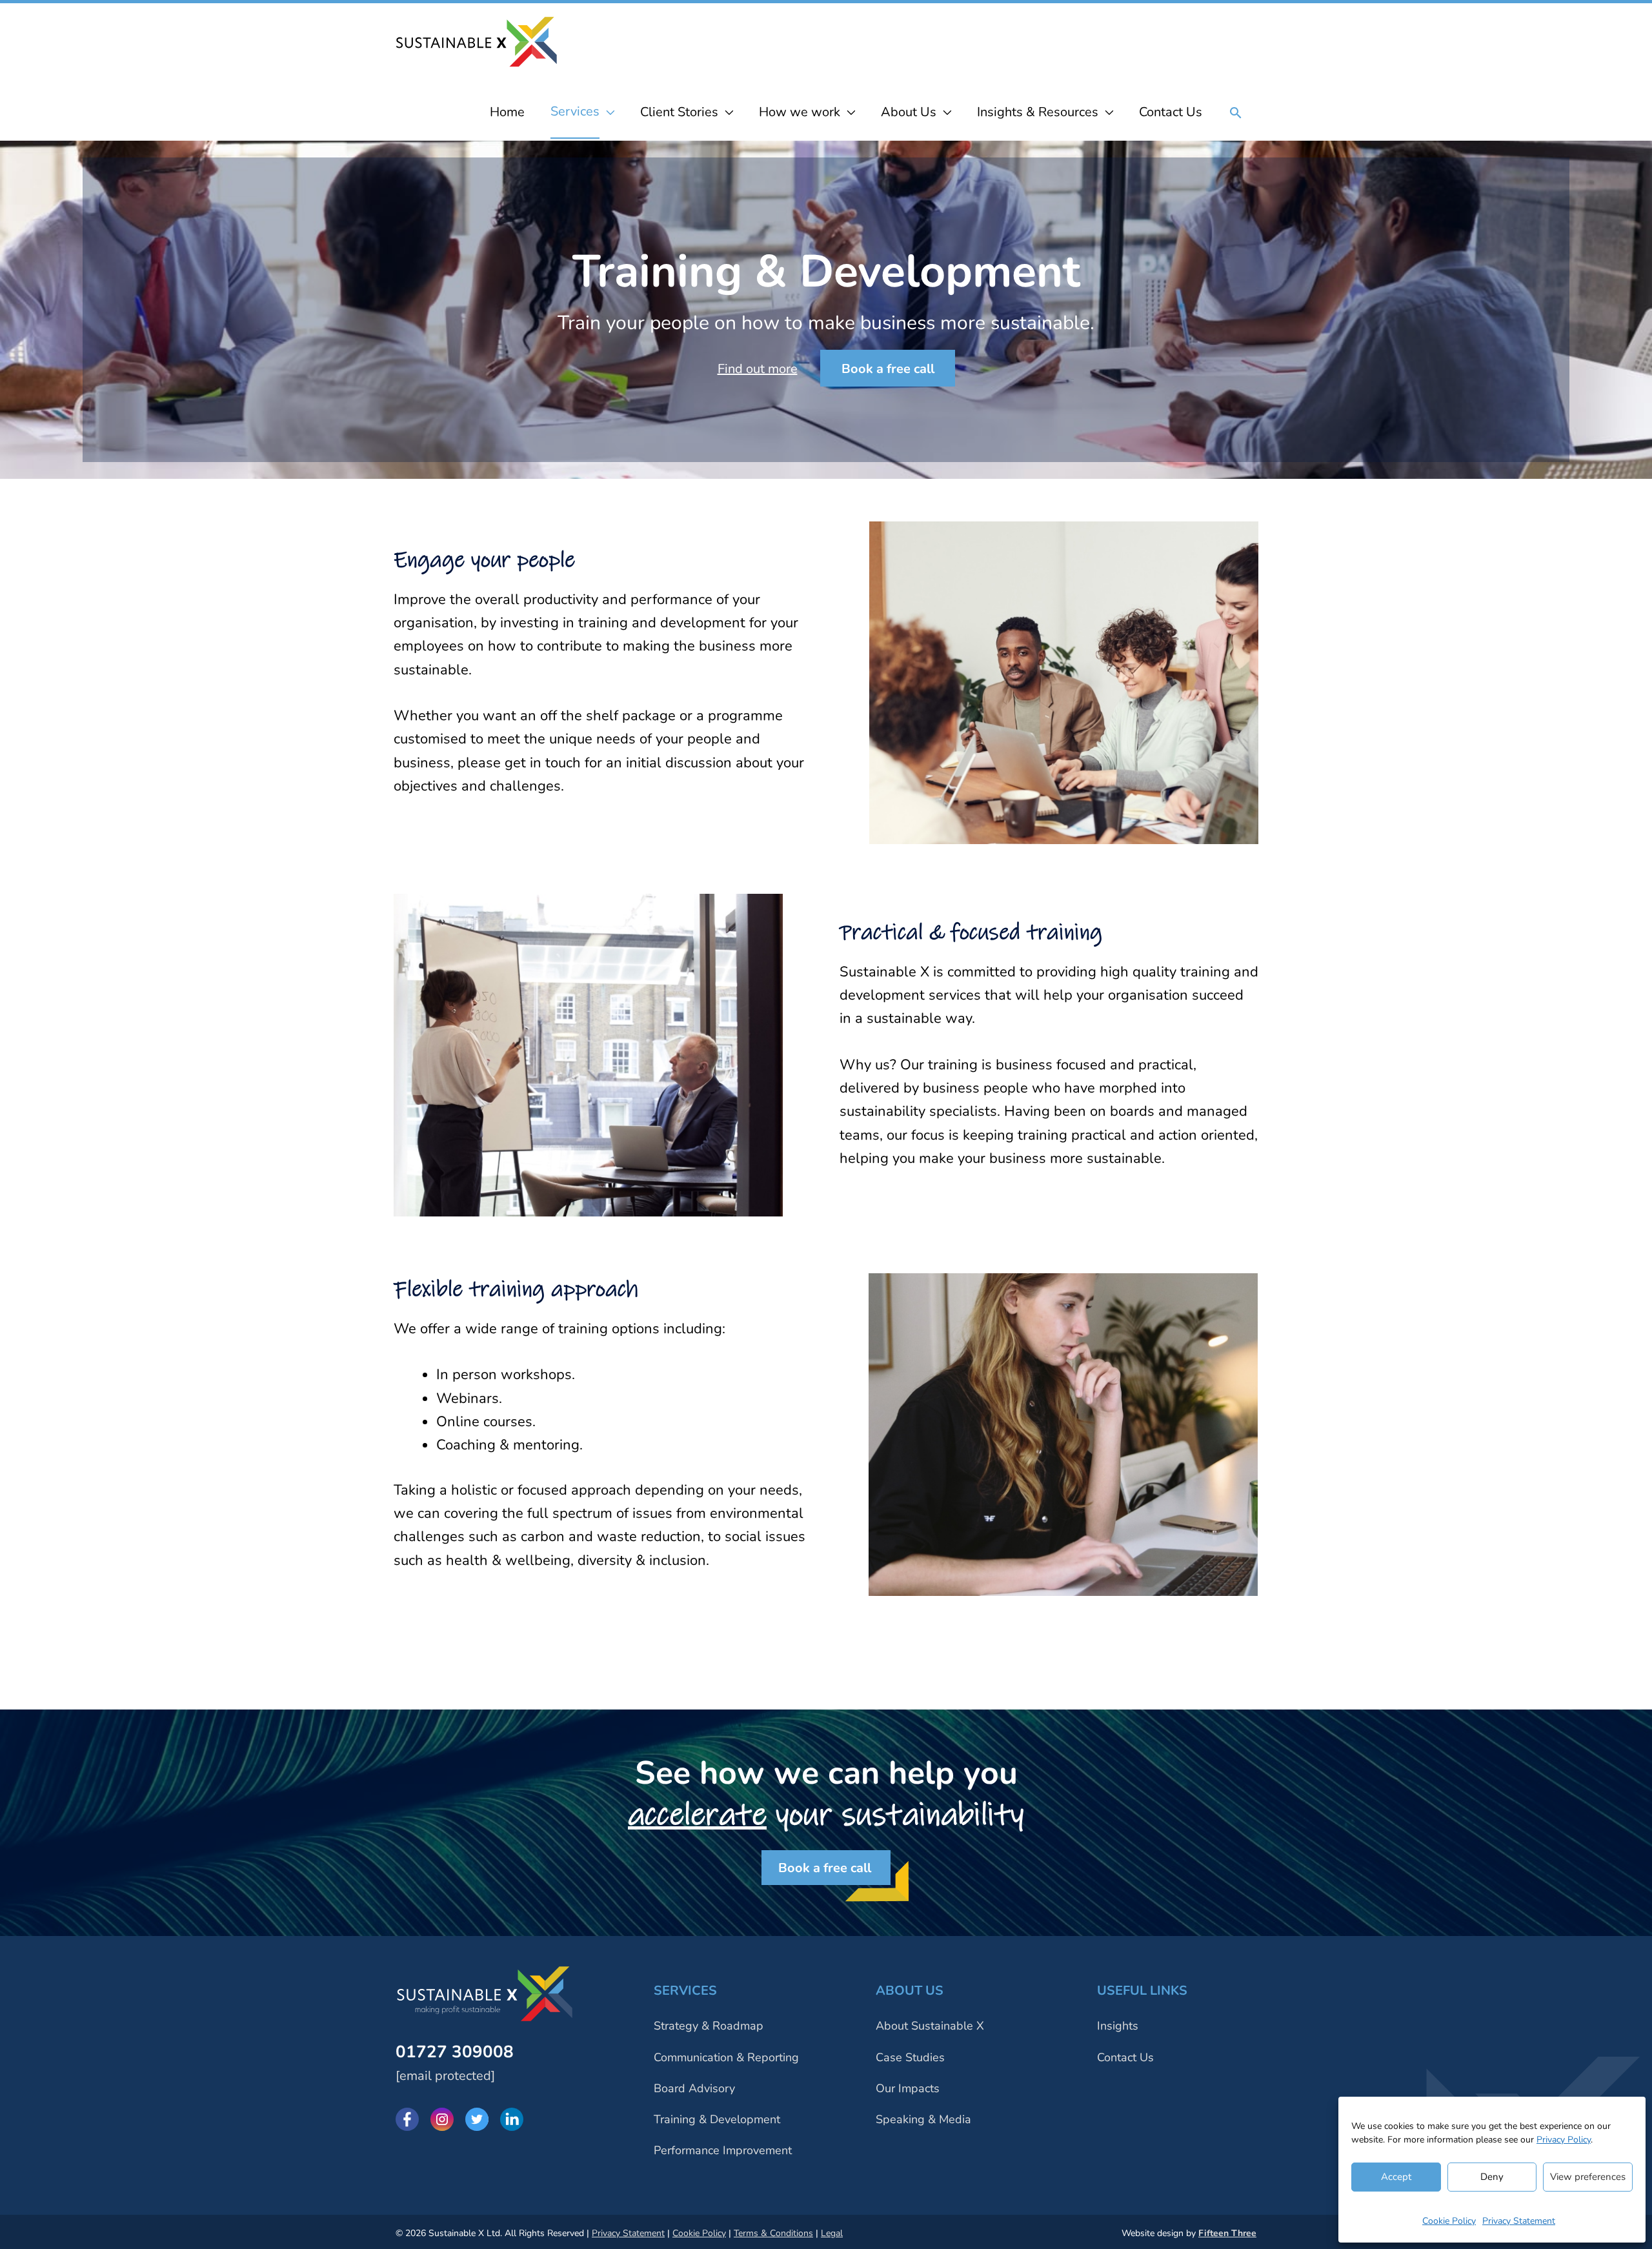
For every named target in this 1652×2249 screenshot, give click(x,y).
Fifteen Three (1227, 2233)
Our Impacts (908, 2088)
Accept (1396, 2177)
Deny (1492, 2177)
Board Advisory (694, 2088)
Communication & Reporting (726, 2057)
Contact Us (1125, 2057)
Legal (832, 2233)
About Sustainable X (930, 2026)
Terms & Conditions (773, 2233)
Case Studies (910, 2057)
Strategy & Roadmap (709, 2026)
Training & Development (717, 2119)
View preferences (1588, 2177)
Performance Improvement (723, 2150)
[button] (1236, 114)
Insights (1118, 2026)
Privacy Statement (1519, 2221)
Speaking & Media (923, 2119)
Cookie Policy (1449, 2221)
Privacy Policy (1564, 2140)
